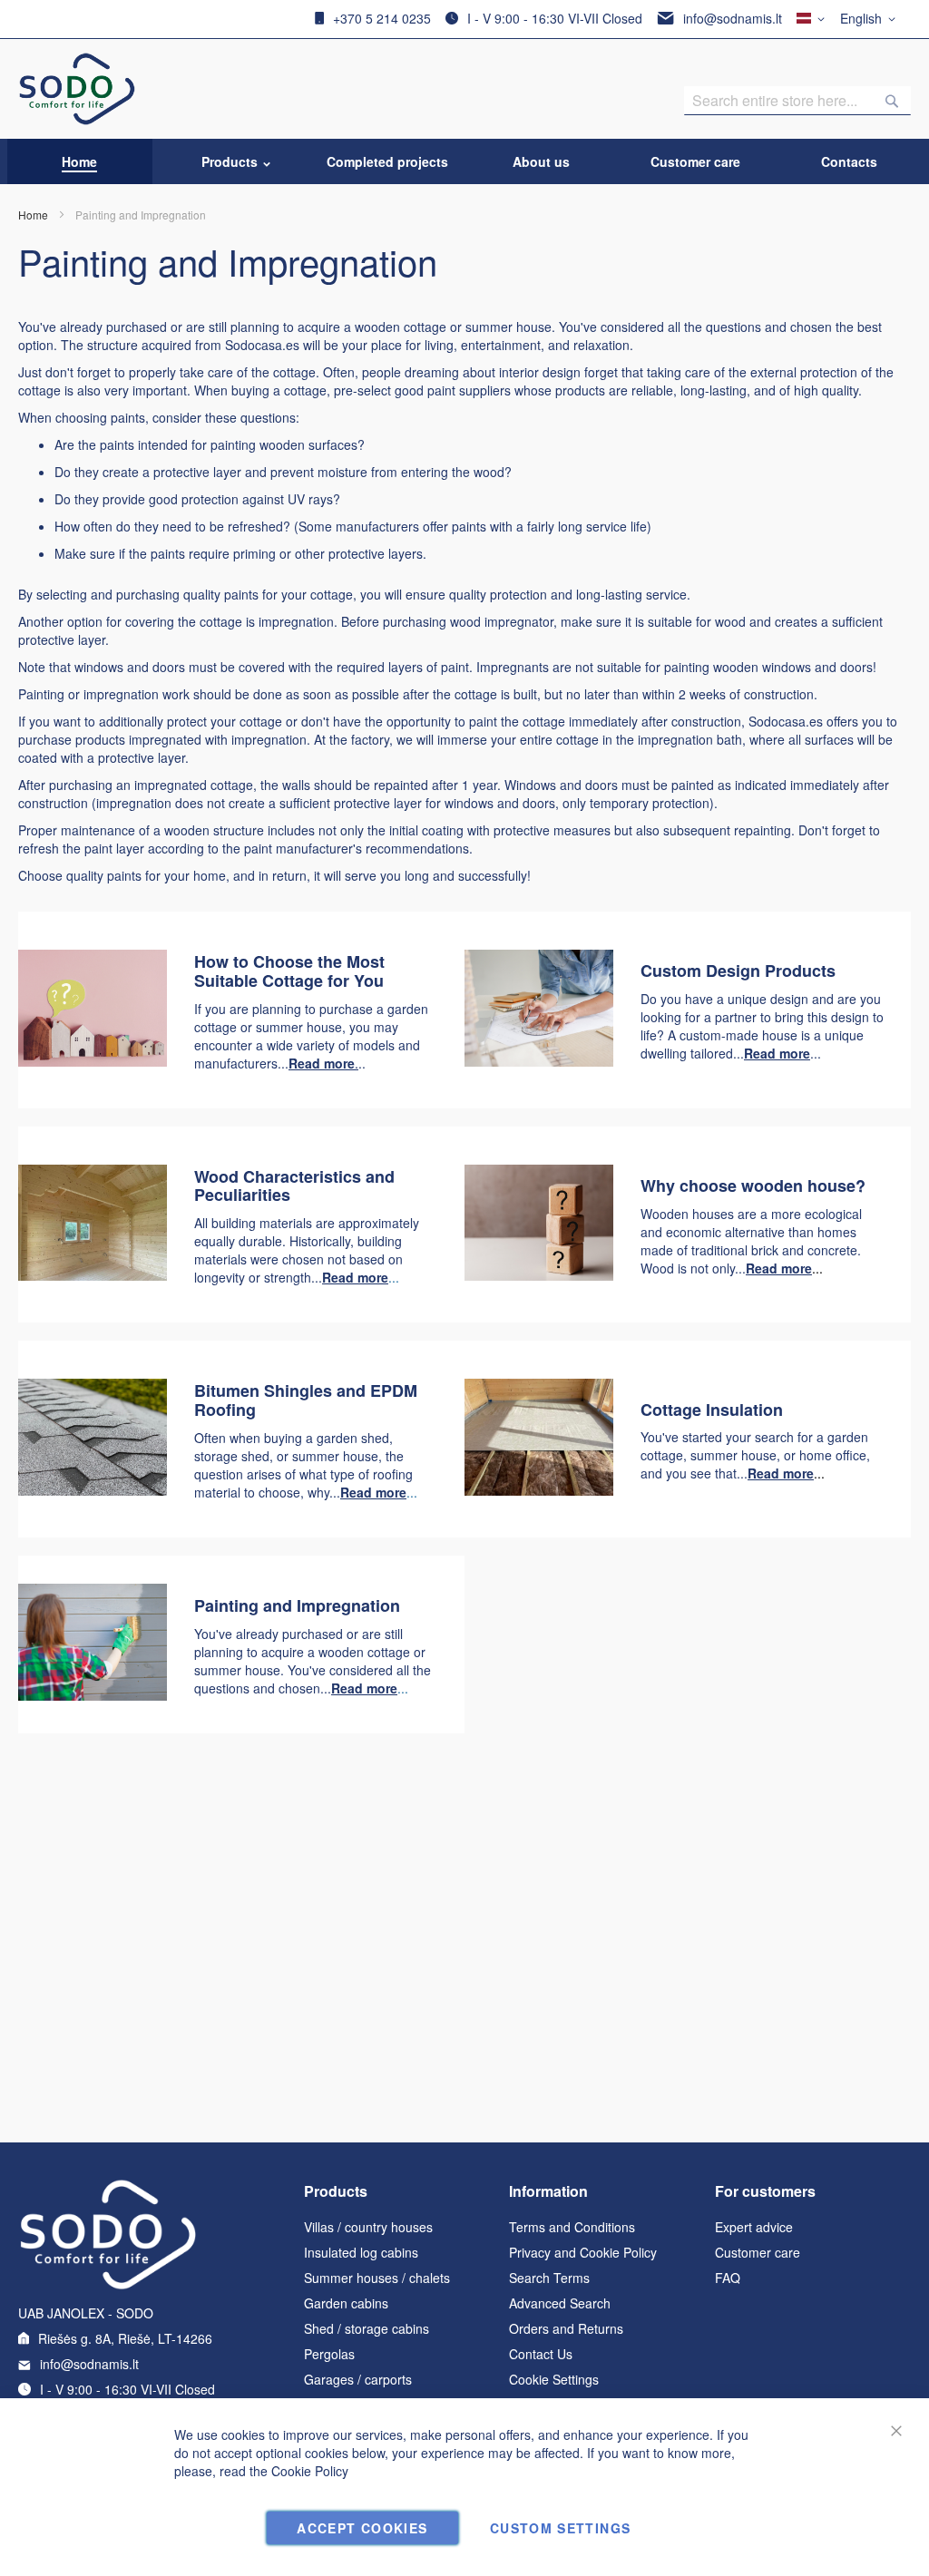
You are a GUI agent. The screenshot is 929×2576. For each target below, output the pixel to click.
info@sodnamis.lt (733, 18)
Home (33, 215)
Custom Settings (560, 2528)
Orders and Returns (566, 2328)
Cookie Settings (554, 2379)
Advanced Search (560, 2303)
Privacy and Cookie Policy (583, 2252)
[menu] (464, 161)
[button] (871, 19)
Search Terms (549, 2278)
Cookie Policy (310, 2471)
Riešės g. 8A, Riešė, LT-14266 (125, 2338)
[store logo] (78, 89)
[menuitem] (79, 161)
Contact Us (541, 2354)
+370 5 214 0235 (382, 18)
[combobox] (797, 101)
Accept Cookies (362, 2528)
